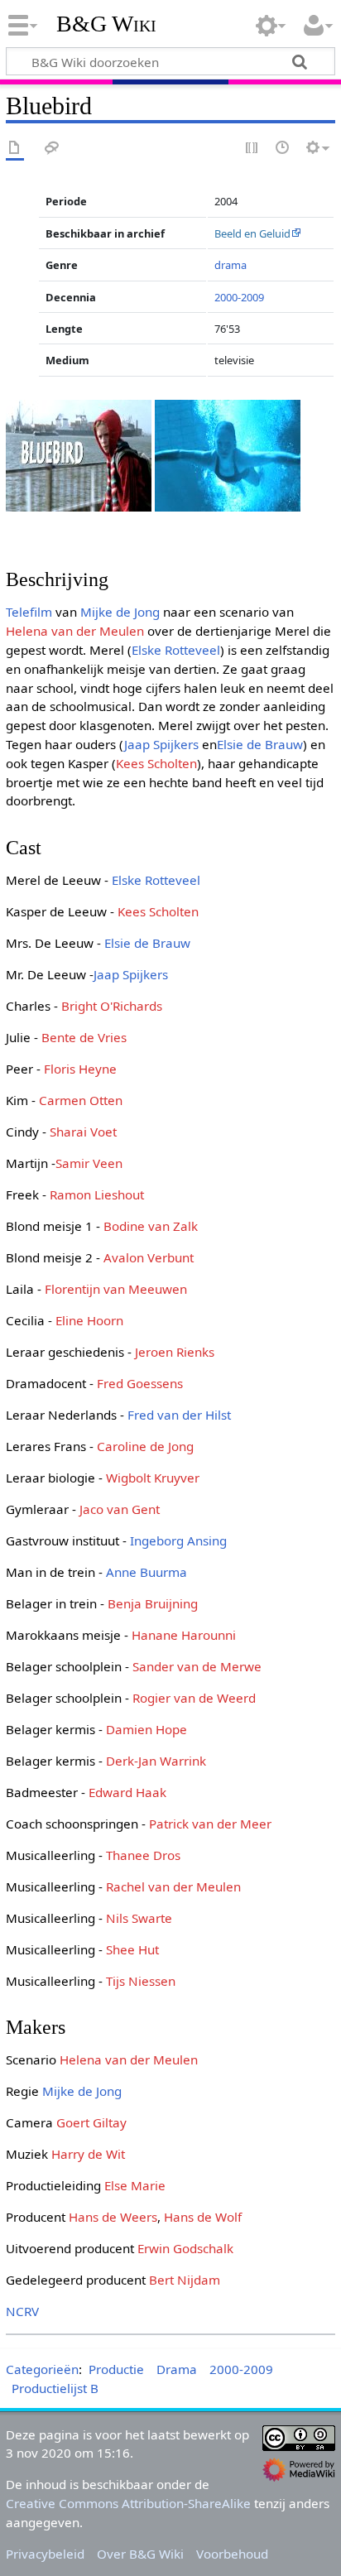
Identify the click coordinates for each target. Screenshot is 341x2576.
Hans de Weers (113, 2217)
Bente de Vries (84, 1037)
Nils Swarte (139, 1918)
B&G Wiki (106, 24)
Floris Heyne (80, 1069)
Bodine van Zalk (151, 1226)
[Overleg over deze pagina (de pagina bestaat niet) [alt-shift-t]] (52, 149)
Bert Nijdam (185, 2280)
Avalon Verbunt (149, 1257)
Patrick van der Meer (210, 1824)
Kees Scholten (156, 763)
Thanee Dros (143, 1855)
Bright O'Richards (112, 1006)
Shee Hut (132, 1949)
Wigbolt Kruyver (153, 1478)
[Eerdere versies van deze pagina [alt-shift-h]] (283, 149)
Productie (116, 2369)
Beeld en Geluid (252, 233)
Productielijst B (55, 2388)
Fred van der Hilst (179, 1415)
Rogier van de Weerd (194, 1698)
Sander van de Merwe (197, 1666)
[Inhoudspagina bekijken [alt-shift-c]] (15, 149)
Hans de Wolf (203, 2217)
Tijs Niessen (141, 1981)
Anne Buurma (146, 1572)
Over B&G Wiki (140, 2554)
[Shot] (228, 454)
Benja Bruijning (153, 1603)
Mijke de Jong (120, 612)
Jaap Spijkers (161, 744)
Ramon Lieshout (97, 1194)
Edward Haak (127, 1792)
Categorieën (42, 2369)
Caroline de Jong (145, 1446)
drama (231, 265)
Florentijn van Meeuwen (116, 1289)
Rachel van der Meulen (173, 1886)
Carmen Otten (81, 1100)
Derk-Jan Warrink (156, 1761)
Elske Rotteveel (176, 650)
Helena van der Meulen (75, 631)
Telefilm (29, 612)
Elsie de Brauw (260, 744)
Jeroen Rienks (175, 1352)
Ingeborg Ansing (178, 1540)
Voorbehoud (232, 2554)
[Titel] (79, 454)
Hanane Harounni (184, 1635)
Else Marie (135, 2185)
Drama (177, 2369)
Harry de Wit (88, 2154)
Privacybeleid (45, 2554)
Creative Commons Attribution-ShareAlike (128, 2503)
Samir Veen (89, 1163)
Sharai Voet (83, 1132)
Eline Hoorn (89, 1320)
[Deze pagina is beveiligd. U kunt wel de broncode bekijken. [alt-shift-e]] (252, 149)
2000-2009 (239, 297)
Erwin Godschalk (185, 2248)
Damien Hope (146, 1729)
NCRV (22, 2311)
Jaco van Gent (120, 1509)
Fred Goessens (140, 1383)
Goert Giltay (91, 2122)
